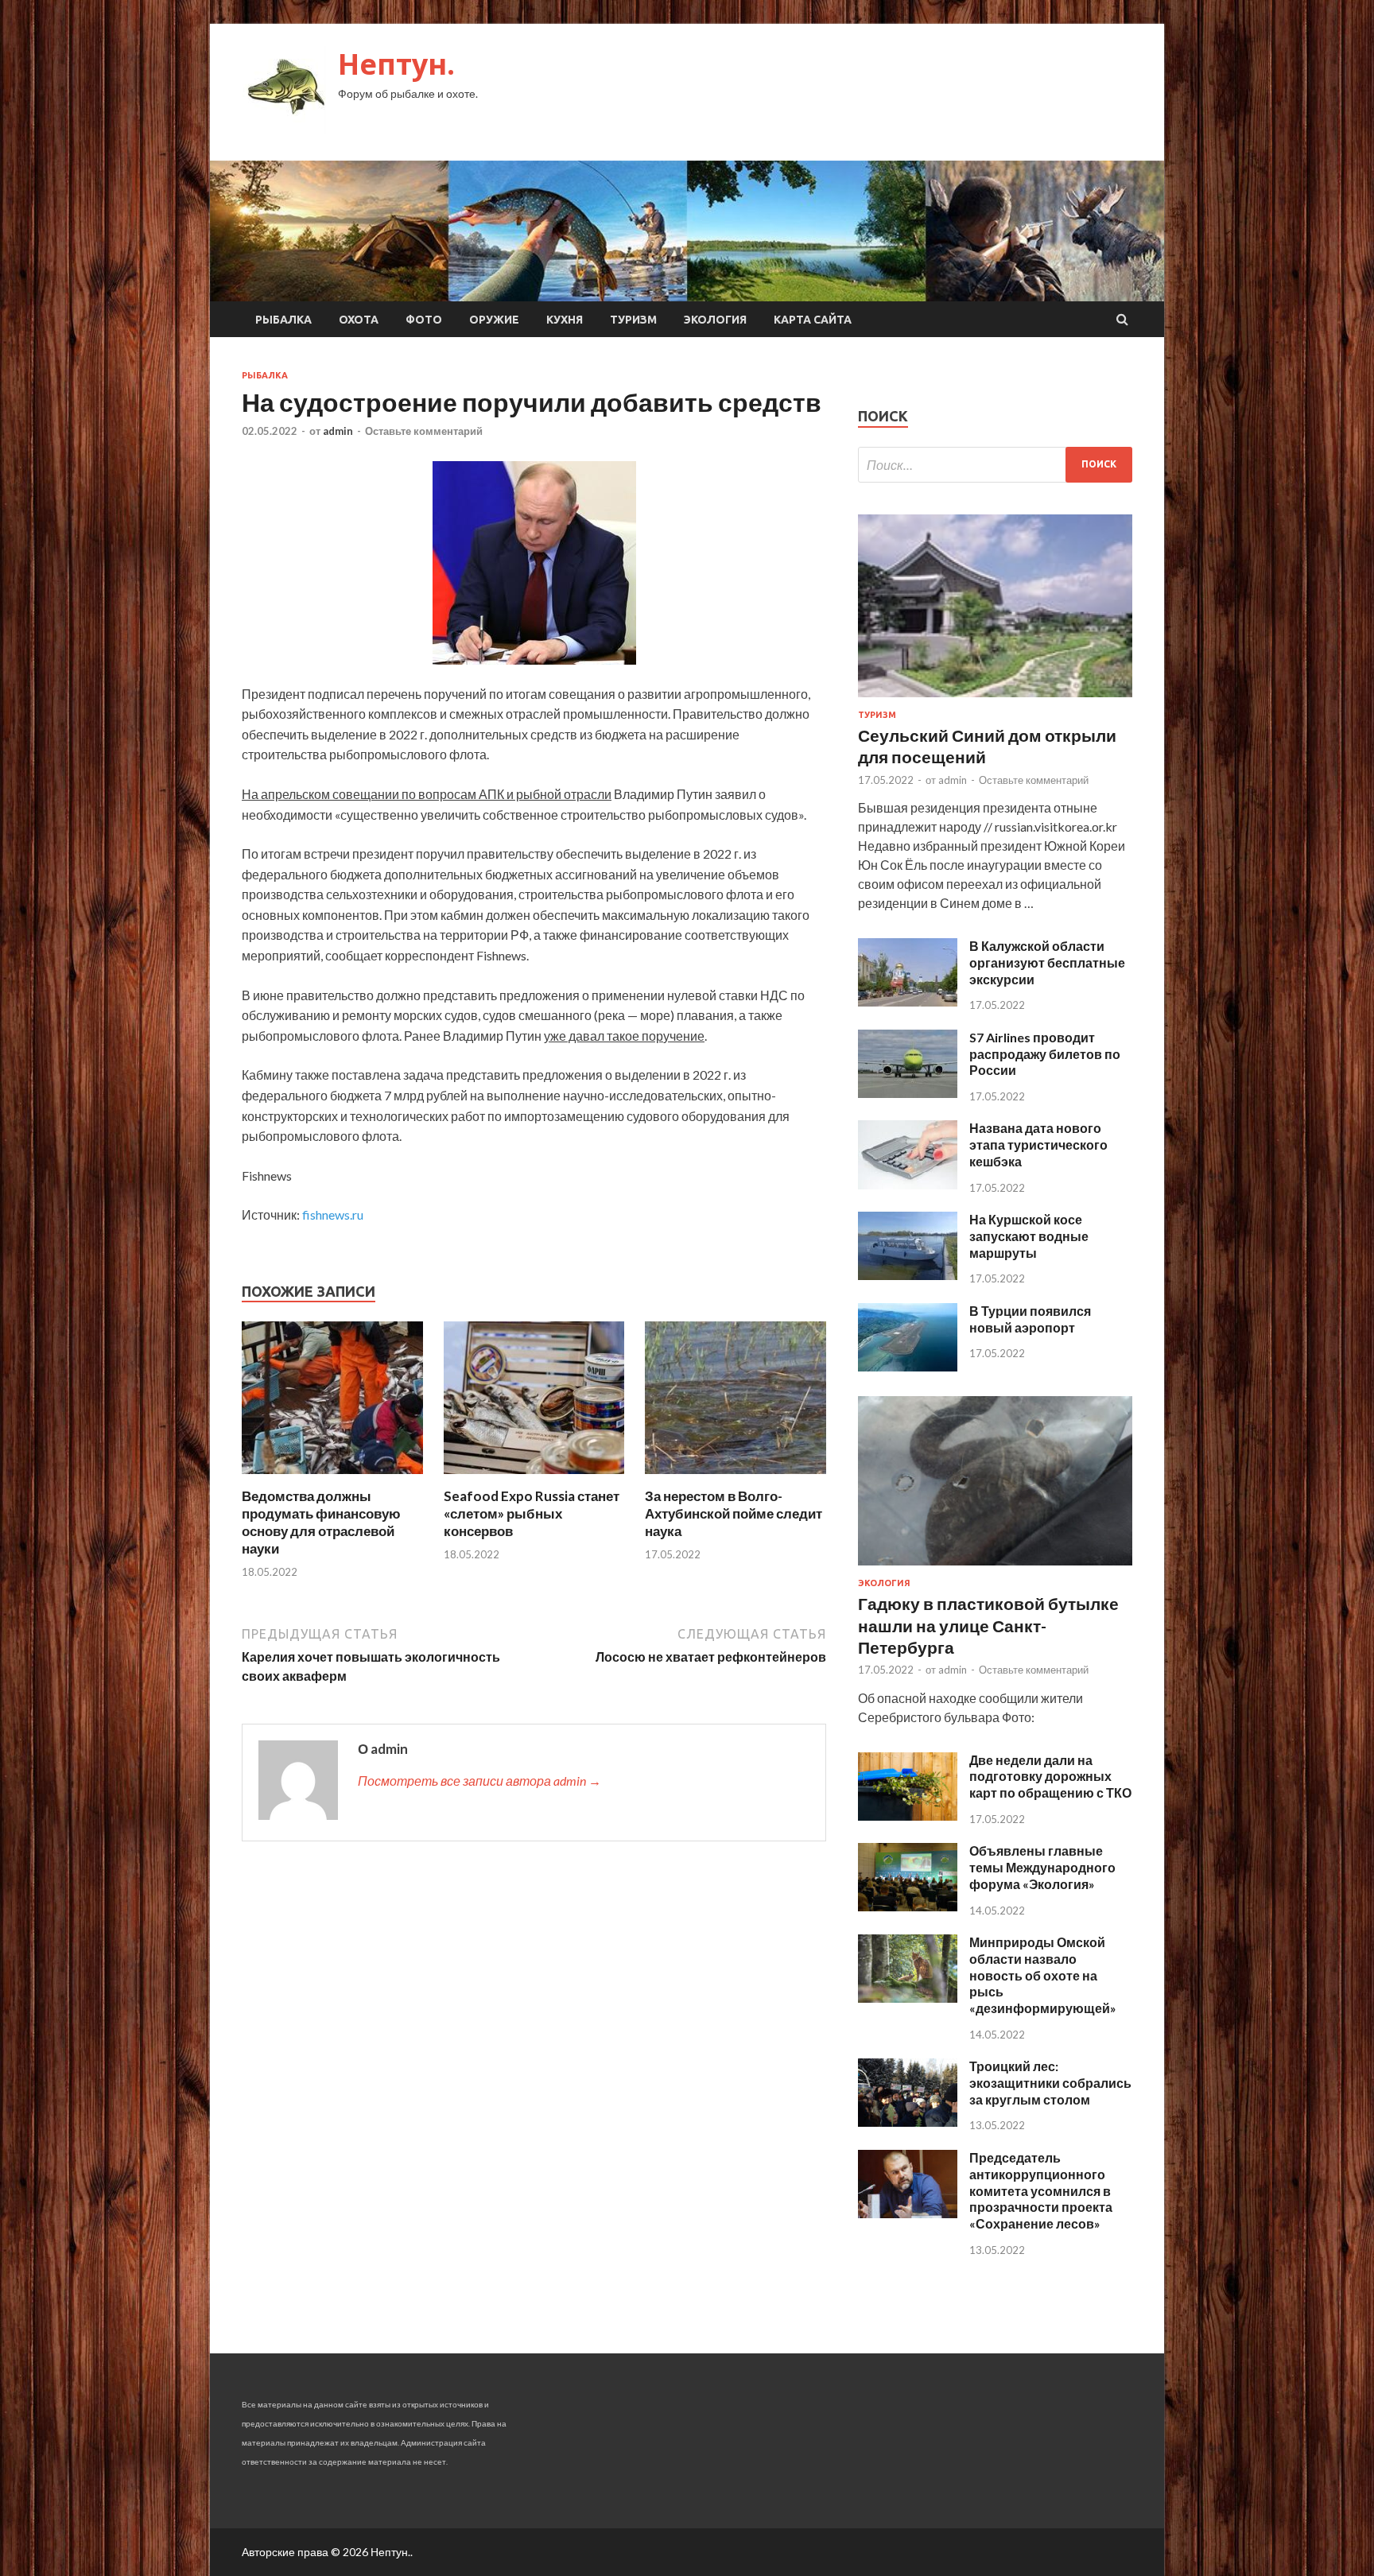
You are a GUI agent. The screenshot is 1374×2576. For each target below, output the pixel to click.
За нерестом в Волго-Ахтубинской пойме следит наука (734, 1513)
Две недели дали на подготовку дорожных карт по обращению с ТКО (1050, 1777)
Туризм (633, 320)
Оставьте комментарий (424, 431)
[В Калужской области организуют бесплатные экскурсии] (908, 1001)
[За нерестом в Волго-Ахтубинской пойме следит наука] (736, 1478)
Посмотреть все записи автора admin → (479, 1781)
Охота (359, 320)
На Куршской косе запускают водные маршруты (1029, 1236)
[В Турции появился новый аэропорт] (908, 1366)
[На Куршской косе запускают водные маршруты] (908, 1275)
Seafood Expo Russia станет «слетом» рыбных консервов (532, 1513)
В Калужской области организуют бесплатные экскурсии (1047, 962)
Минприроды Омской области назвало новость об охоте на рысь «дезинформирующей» (1043, 1975)
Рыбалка (283, 320)
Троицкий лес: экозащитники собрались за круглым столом (1050, 2083)
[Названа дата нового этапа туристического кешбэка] (908, 1184)
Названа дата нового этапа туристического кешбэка (1038, 1144)
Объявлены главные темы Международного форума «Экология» (1042, 1867)
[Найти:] (995, 465)
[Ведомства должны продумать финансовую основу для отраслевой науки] (332, 1478)
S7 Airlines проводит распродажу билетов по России (1045, 1054)
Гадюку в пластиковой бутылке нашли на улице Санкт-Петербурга (988, 1625)
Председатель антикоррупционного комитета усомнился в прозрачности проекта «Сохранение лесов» (1041, 2190)
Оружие (494, 320)
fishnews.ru (333, 1214)
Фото (424, 320)
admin (338, 431)
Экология (715, 320)
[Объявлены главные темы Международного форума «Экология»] (908, 1906)
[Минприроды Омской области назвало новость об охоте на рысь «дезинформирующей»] (908, 1998)
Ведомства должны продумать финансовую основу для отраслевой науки (321, 1522)
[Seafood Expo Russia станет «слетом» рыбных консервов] (534, 1478)
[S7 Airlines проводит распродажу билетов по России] (908, 1093)
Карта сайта (813, 320)
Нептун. (396, 64)
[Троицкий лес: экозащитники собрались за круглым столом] (908, 2122)
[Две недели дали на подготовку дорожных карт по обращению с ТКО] (908, 1816)
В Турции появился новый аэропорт (1030, 1319)
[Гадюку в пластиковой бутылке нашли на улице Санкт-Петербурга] (995, 1568)
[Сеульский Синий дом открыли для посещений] (995, 700)
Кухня (565, 320)
